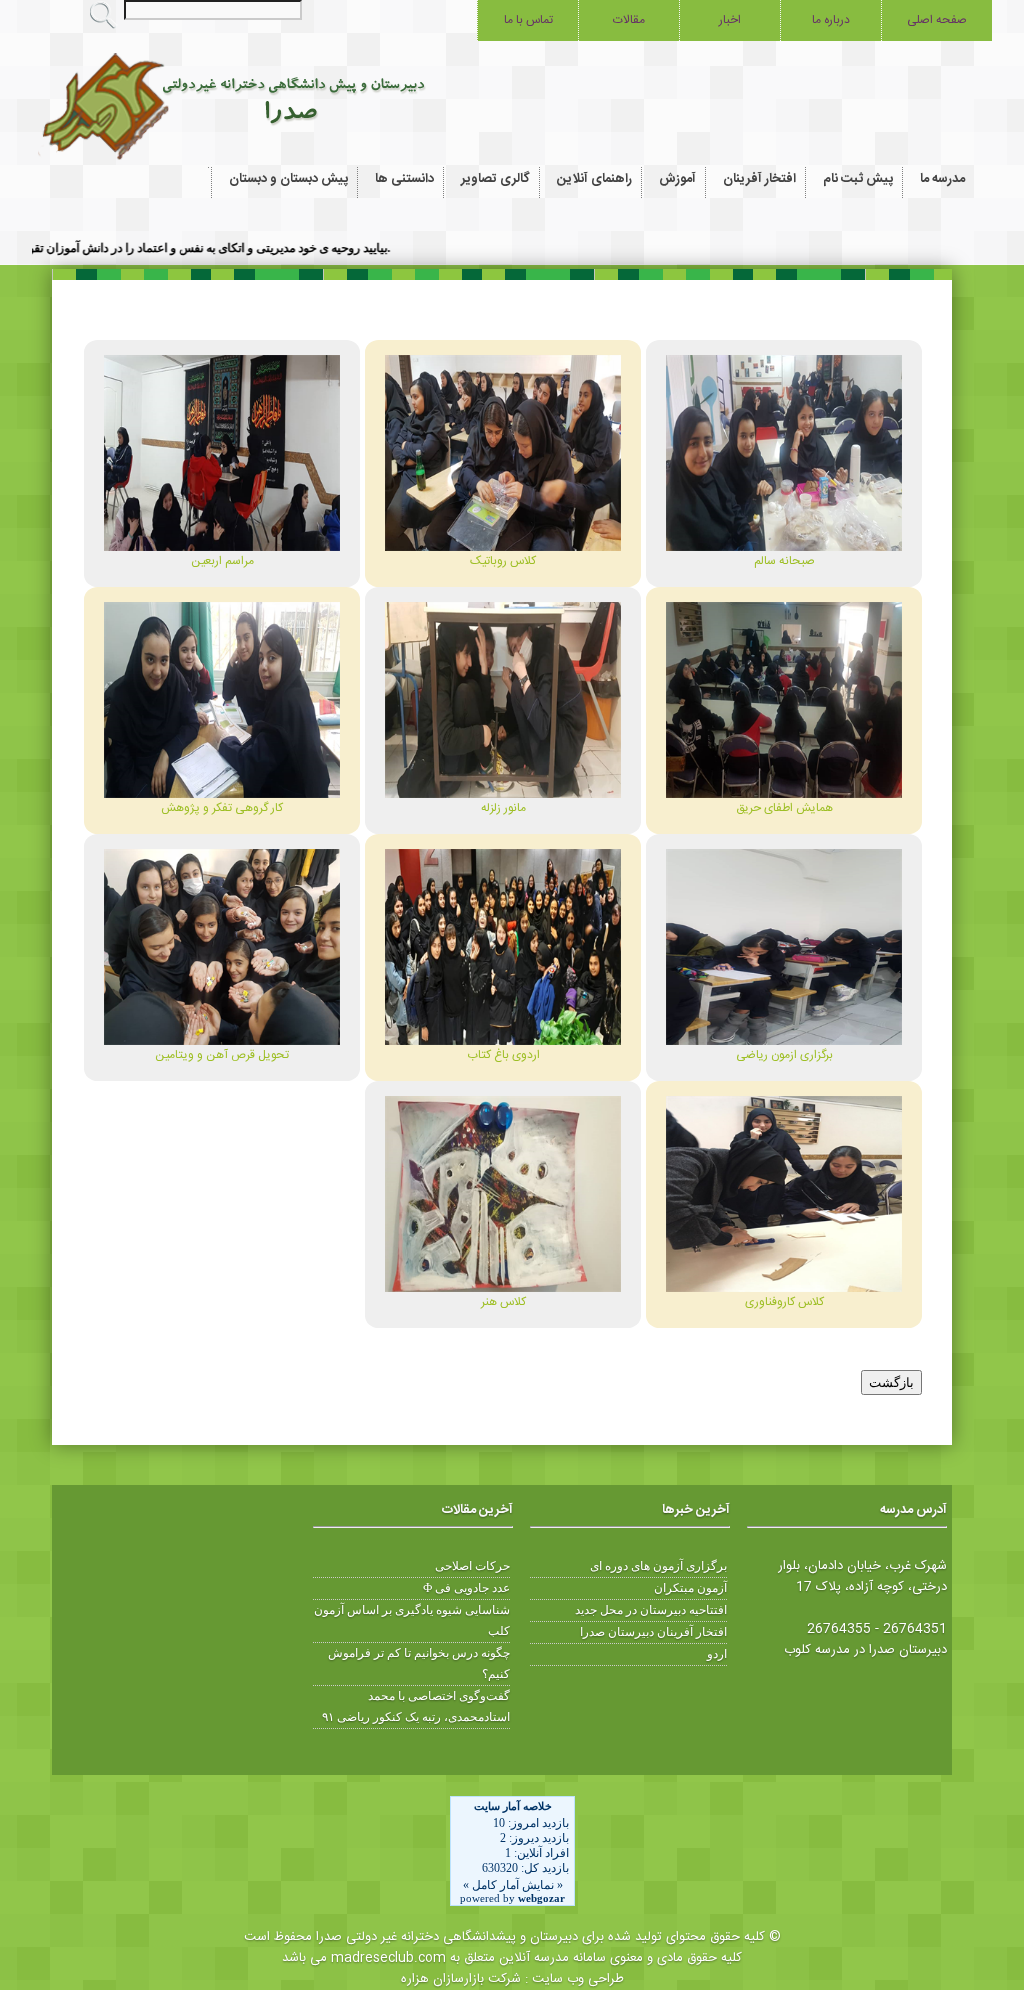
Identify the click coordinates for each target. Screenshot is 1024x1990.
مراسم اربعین (222, 561)
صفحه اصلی (937, 20)
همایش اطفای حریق (784, 808)
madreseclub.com (388, 1958)
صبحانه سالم (784, 561)
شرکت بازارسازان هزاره (461, 1979)
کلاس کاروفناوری (784, 1302)
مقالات (629, 20)
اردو (717, 1654)
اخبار (730, 20)
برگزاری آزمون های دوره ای (658, 1566)
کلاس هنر (503, 1302)
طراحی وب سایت (578, 1979)
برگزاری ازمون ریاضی (784, 1055)
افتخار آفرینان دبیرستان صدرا (653, 1632)
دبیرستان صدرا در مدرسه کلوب (865, 1650)
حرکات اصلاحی (472, 1566)
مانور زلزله (503, 808)
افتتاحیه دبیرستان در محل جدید (651, 1610)
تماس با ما (528, 20)
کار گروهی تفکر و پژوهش (222, 808)
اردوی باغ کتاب (503, 1055)
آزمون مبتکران (690, 1588)
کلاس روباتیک (503, 561)
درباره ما (831, 20)
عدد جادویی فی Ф (466, 1588)
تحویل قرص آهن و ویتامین (222, 1055)
